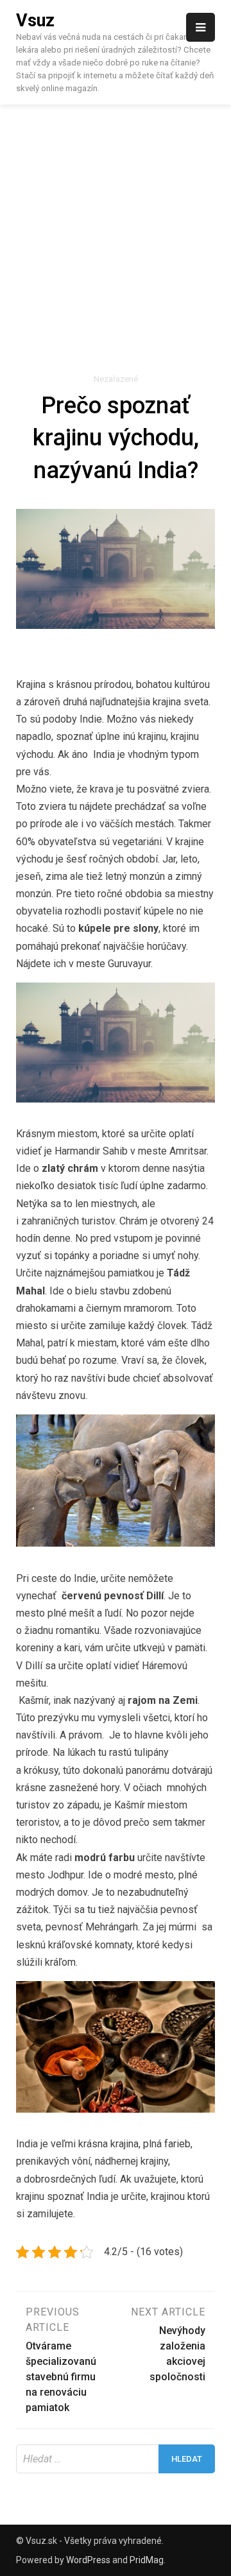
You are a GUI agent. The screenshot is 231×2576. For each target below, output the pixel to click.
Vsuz (35, 21)
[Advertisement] (116, 227)
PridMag (147, 2560)
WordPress (88, 2560)
